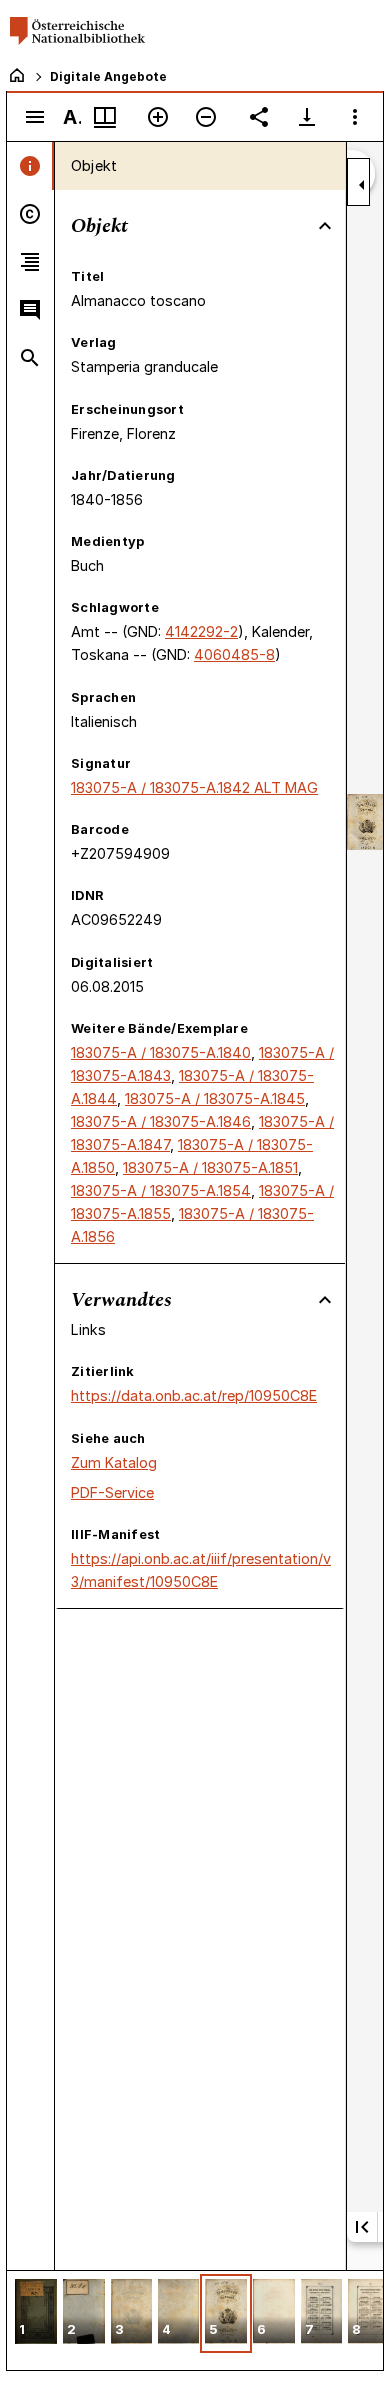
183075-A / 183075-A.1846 (161, 1121)
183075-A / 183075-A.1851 (210, 1167)
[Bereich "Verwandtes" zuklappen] (325, 1300)
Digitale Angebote (108, 76)
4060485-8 (234, 654)
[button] (36, 2313)
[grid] (195, 2320)
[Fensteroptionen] (355, 117)
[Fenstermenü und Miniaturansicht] (105, 117)
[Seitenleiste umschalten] (35, 117)
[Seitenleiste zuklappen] (362, 185)
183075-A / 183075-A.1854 (161, 1190)
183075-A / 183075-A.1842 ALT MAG (194, 787)
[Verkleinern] (206, 117)
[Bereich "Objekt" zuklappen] (325, 226)
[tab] (30, 166)
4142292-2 (201, 631)
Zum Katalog (114, 1462)
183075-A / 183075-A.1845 (215, 1098)
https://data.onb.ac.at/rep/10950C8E (194, 1395)
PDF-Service (112, 1492)
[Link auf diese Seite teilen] (259, 117)
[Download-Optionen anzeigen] (307, 117)
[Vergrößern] (158, 117)
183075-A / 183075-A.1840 (161, 1052)
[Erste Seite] (362, 2227)
